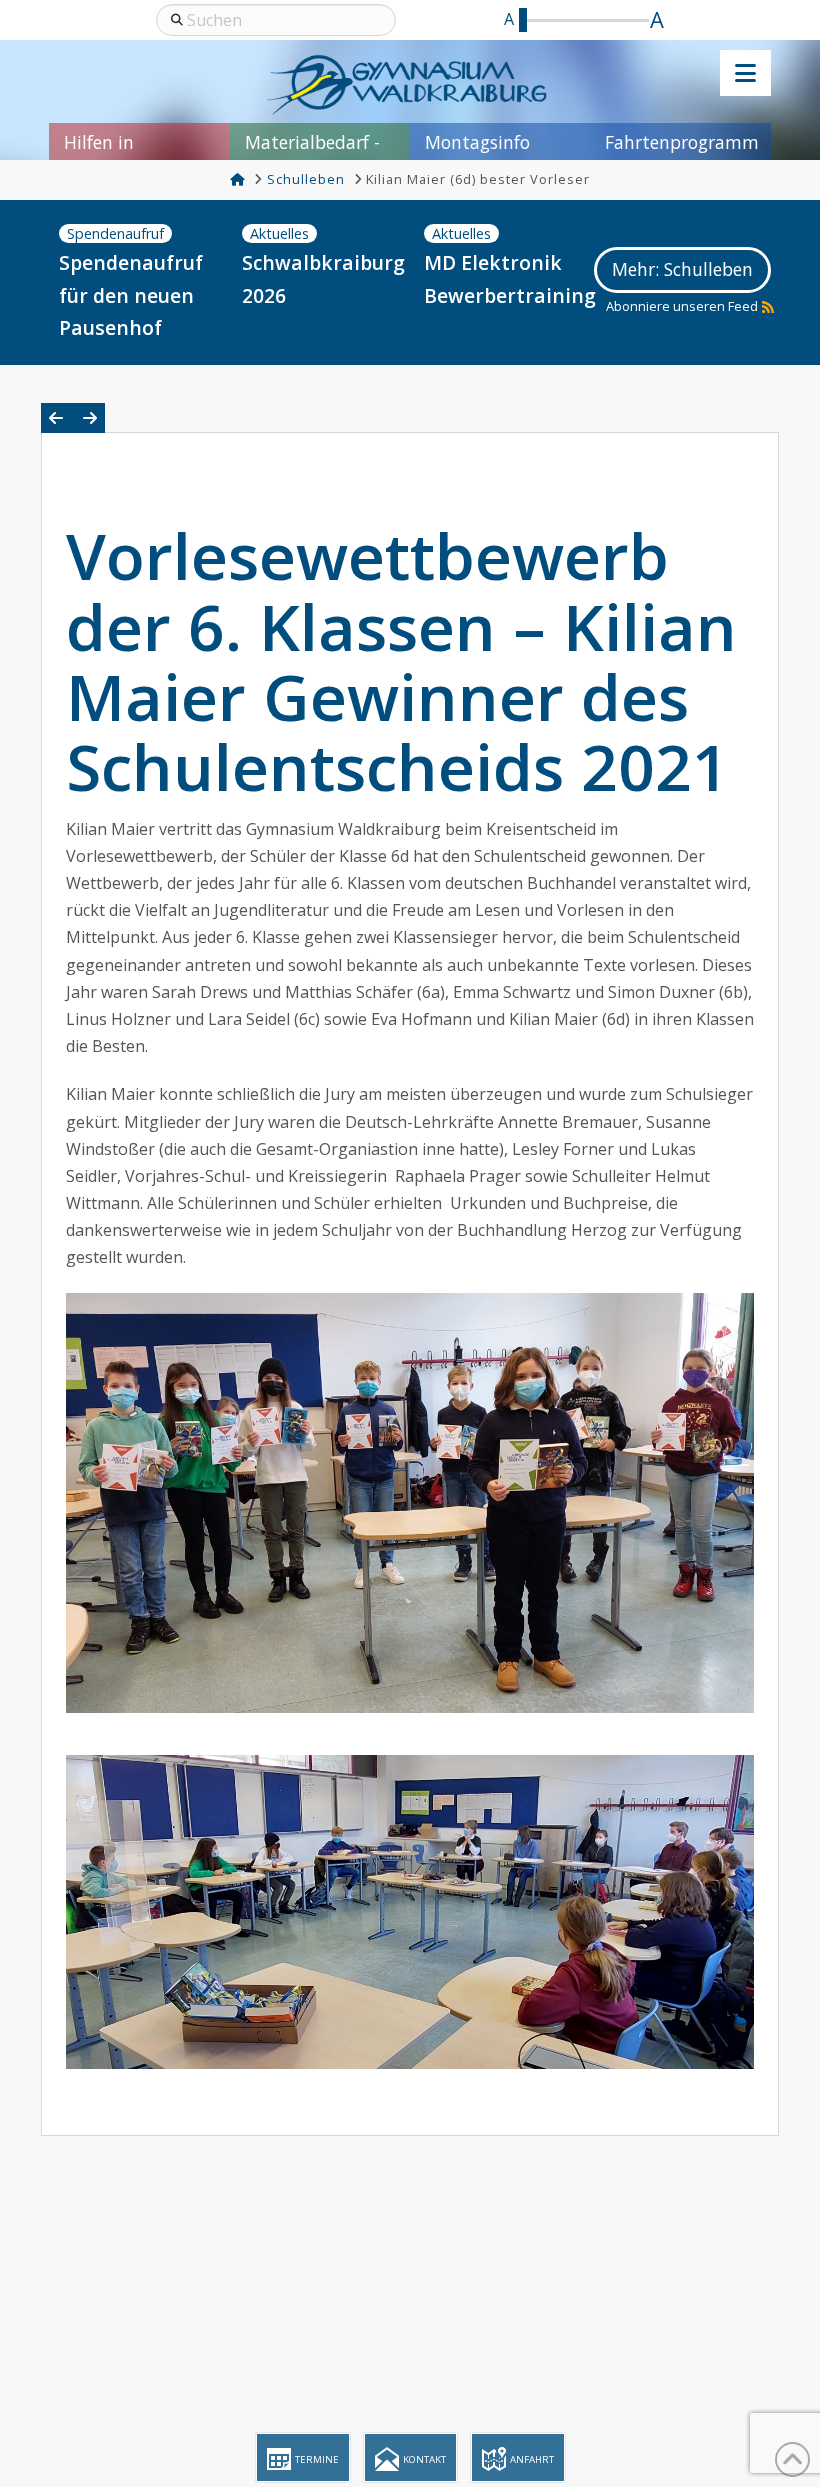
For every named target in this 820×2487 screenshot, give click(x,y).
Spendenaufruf (115, 233)
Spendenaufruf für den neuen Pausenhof (131, 295)
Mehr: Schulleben (682, 269)
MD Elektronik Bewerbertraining (504, 279)
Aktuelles (279, 233)
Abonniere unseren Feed (682, 306)
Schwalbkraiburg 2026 (322, 279)
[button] (745, 73)
